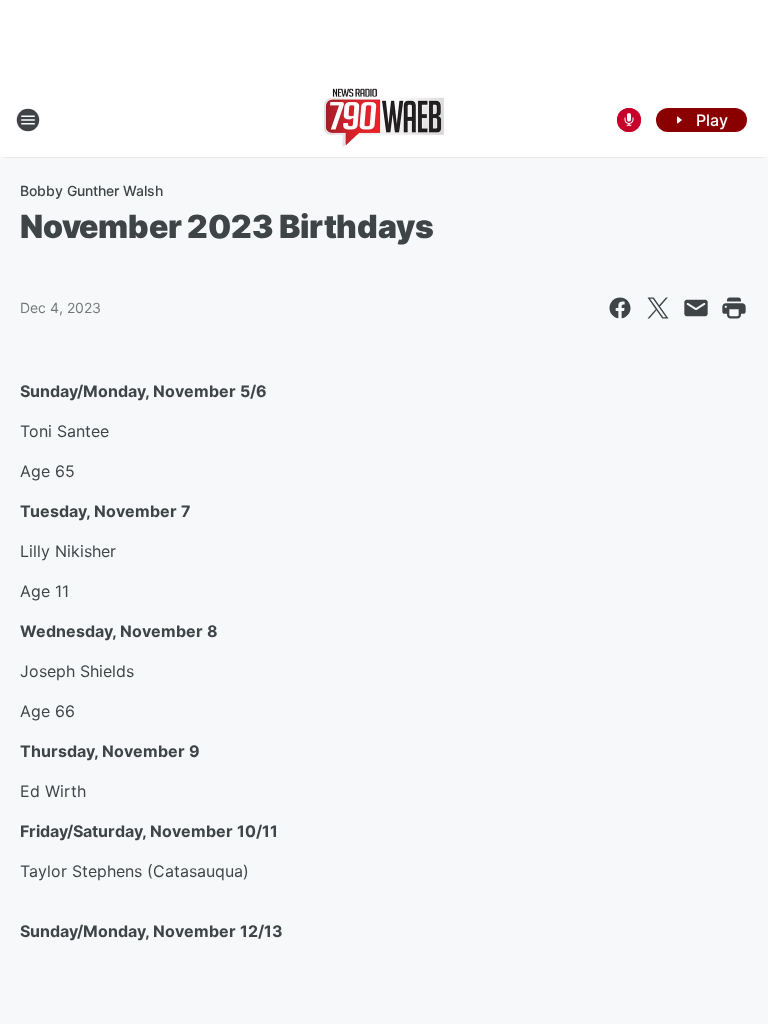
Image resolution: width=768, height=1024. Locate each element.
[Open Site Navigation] (28, 120)
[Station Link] (384, 120)
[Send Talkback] (629, 120)
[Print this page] (734, 308)
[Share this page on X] (658, 308)
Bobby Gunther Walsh (91, 190)
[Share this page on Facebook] (620, 308)
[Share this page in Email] (696, 308)
